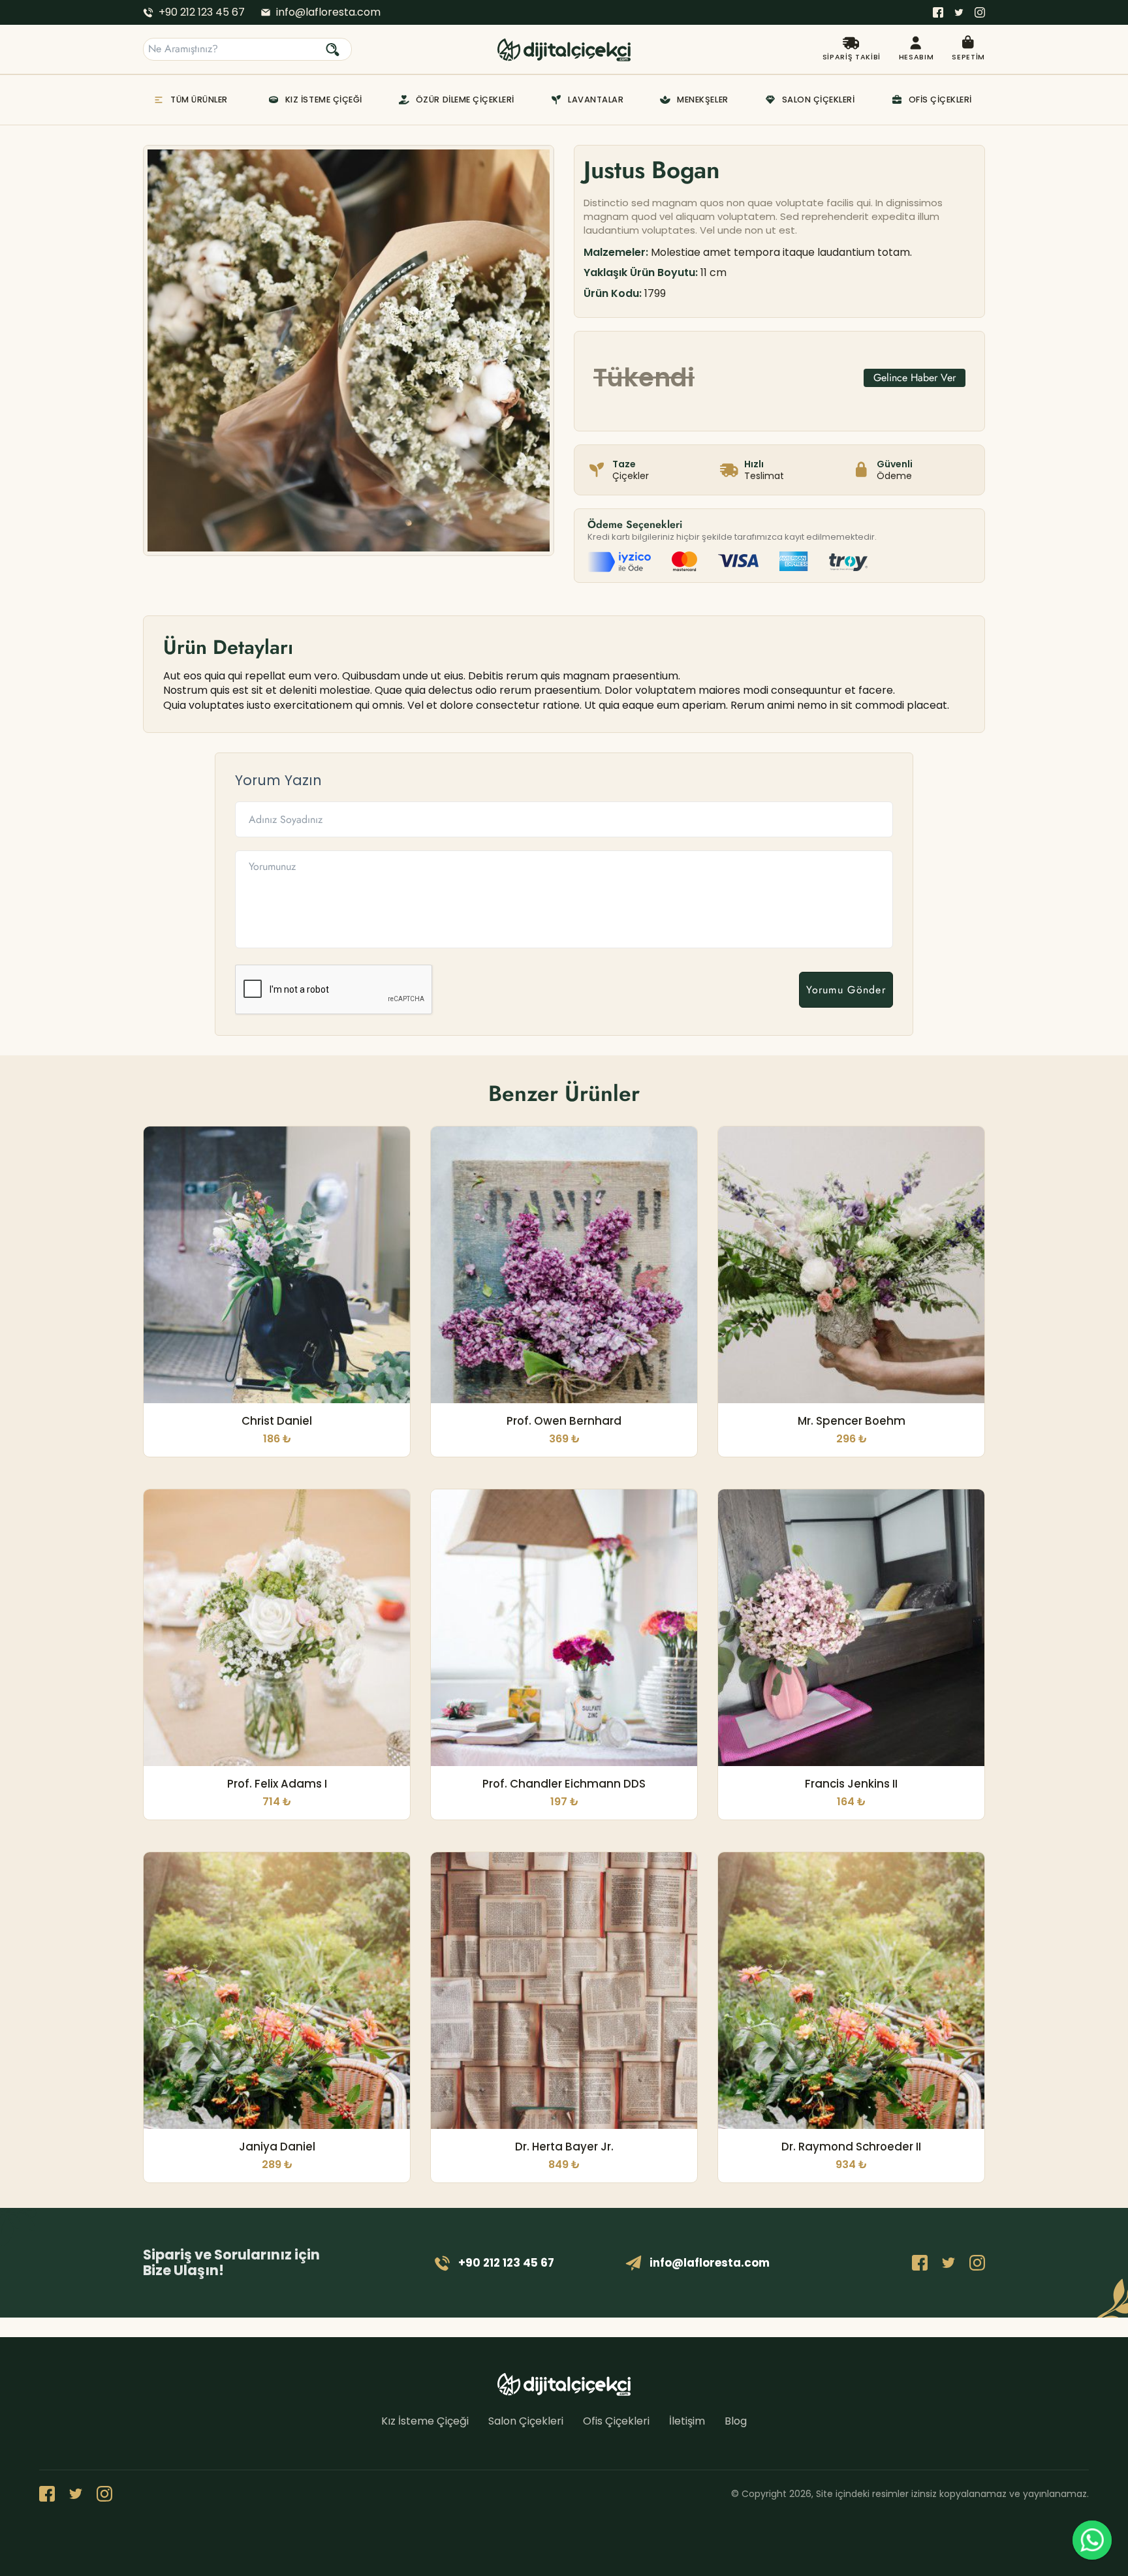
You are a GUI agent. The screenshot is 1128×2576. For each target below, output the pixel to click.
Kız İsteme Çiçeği (324, 100)
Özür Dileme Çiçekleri (465, 100)
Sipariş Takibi (852, 57)
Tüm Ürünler (199, 100)
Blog (736, 2421)
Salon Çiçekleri (819, 100)
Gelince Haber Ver (915, 378)
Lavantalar (596, 100)
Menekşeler (702, 100)
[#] (938, 12)
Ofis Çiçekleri (940, 100)
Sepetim (968, 57)
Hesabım (916, 57)
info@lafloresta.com (328, 12)
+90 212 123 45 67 (202, 12)
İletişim (687, 2421)
